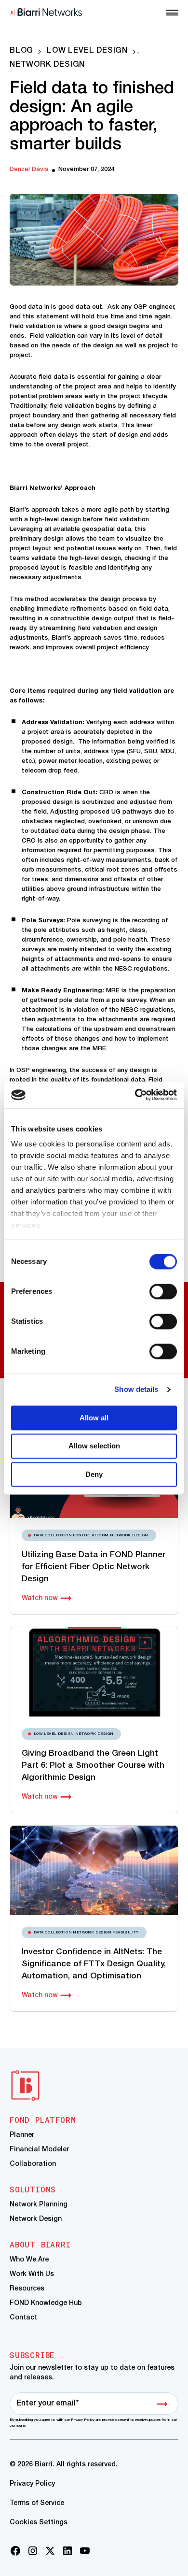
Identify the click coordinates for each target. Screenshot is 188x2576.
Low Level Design (87, 51)
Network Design (47, 65)
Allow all (94, 1418)
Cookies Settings (39, 2523)
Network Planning (39, 2205)
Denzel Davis (29, 169)
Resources (27, 2289)
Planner (22, 2135)
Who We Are (29, 2260)
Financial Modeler (39, 2150)
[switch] (163, 1291)
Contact (23, 2318)
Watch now (40, 1598)
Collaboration (33, 2164)
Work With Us (32, 2274)
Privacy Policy (32, 2484)
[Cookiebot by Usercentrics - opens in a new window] (135, 1095)
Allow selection (94, 1446)
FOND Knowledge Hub (46, 2303)
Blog (21, 51)
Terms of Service (37, 2503)
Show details (136, 1389)
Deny (94, 1474)
